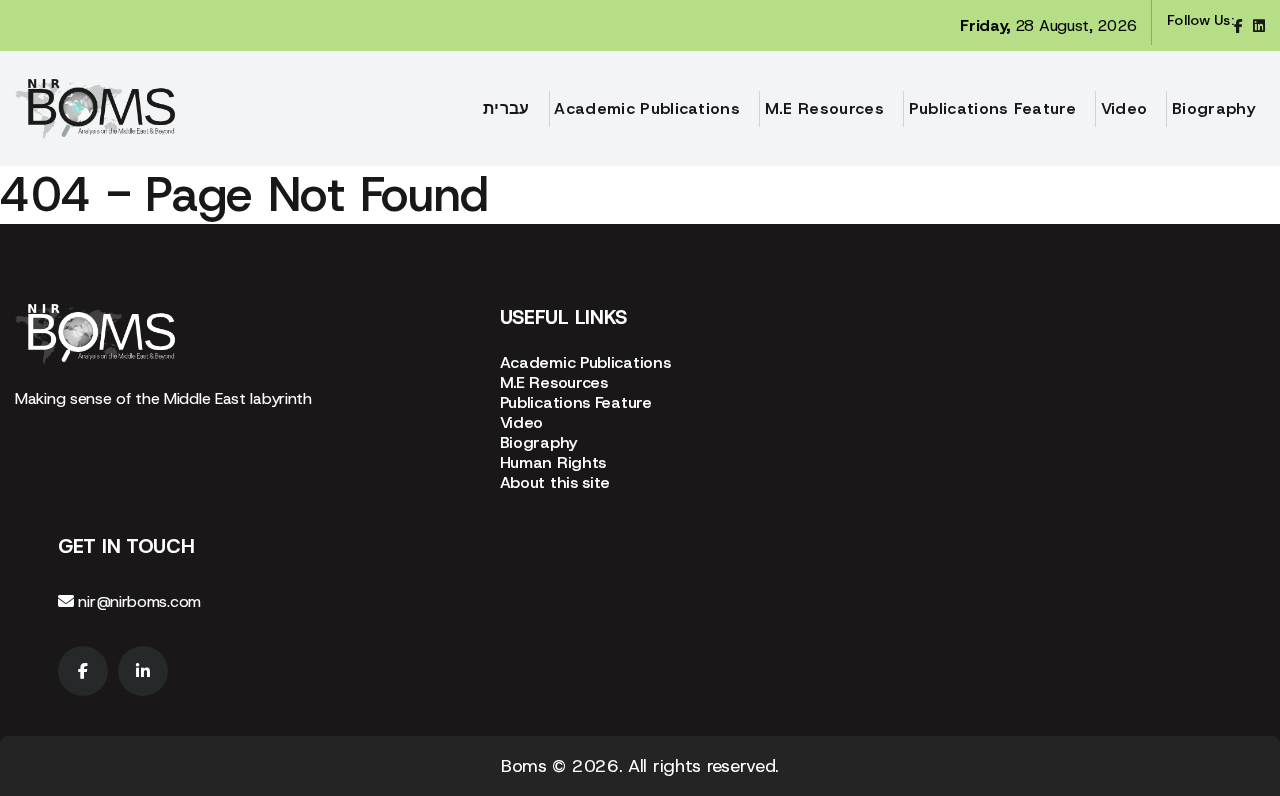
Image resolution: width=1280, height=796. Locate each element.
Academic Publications (647, 108)
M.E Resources (824, 108)
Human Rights (553, 462)
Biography (1213, 108)
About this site (555, 482)
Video (1124, 108)
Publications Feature (992, 108)
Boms (524, 766)
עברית (506, 108)
